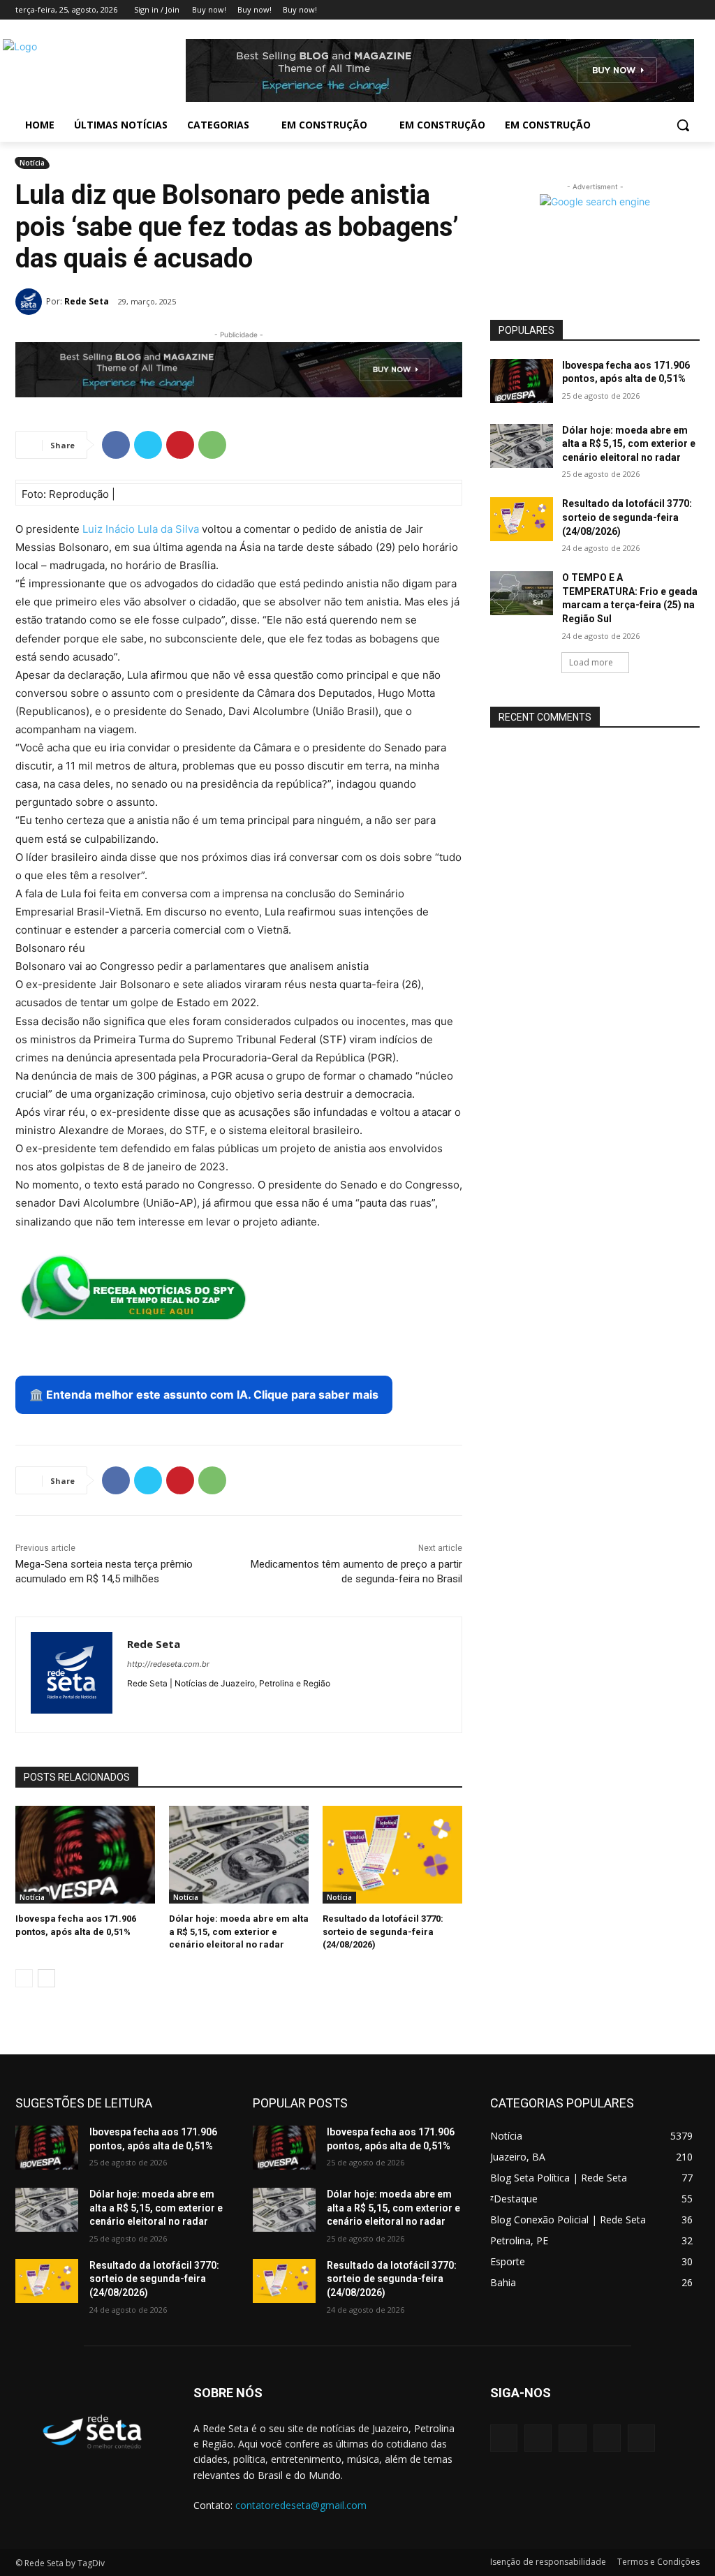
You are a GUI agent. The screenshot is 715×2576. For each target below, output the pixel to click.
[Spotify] (157, 1706)
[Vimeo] (672, 10)
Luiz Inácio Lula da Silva (141, 529)
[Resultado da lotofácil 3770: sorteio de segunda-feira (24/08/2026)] (392, 1855)
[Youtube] (692, 10)
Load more (591, 662)
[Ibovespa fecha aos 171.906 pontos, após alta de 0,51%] (85, 1855)
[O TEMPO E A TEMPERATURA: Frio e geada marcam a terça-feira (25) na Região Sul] (522, 593)
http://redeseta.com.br (168, 1664)
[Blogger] (504, 2438)
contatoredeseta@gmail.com (301, 2505)
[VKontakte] (641, 2438)
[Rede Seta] (31, 302)
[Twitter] (653, 10)
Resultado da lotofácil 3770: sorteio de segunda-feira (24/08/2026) (383, 1931)
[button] (683, 125)
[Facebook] (614, 10)
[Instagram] (634, 10)
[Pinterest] (180, 445)
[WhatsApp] (212, 445)
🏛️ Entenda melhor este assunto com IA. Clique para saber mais (204, 1394)
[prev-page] (24, 1978)
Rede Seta (87, 301)
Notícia (32, 163)
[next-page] (46, 1978)
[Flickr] (572, 2438)
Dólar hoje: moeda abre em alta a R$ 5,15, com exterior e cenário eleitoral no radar (239, 1931)
